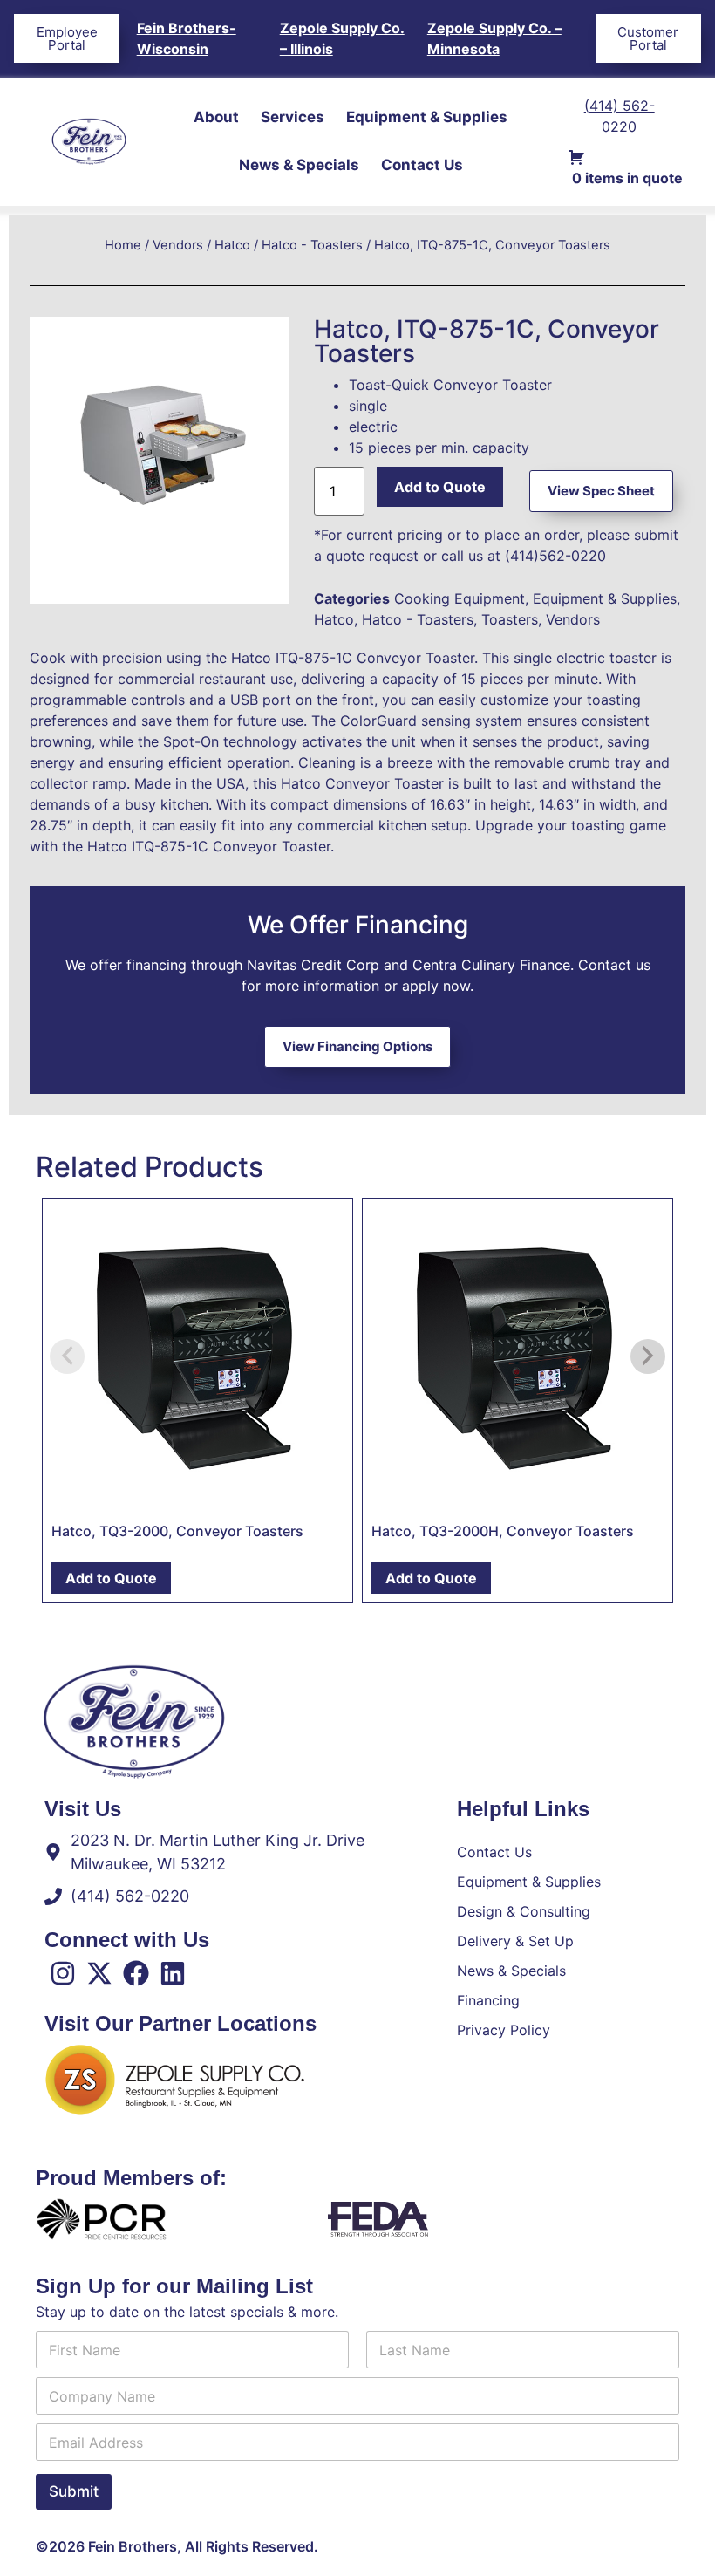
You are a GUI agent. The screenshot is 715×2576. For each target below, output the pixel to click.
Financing (488, 2000)
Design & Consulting (524, 1911)
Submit (74, 2491)
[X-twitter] (99, 1973)
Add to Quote (440, 487)
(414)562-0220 (555, 556)
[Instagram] (63, 1973)
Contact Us (422, 165)
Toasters (510, 619)
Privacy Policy (504, 2030)
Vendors (178, 245)
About (216, 117)
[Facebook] (136, 1973)
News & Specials (299, 165)
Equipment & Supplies (427, 117)
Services (293, 117)
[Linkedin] (173, 1973)
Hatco (232, 245)
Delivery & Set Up (515, 1941)
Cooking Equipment (460, 598)
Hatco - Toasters (312, 245)
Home (123, 245)
